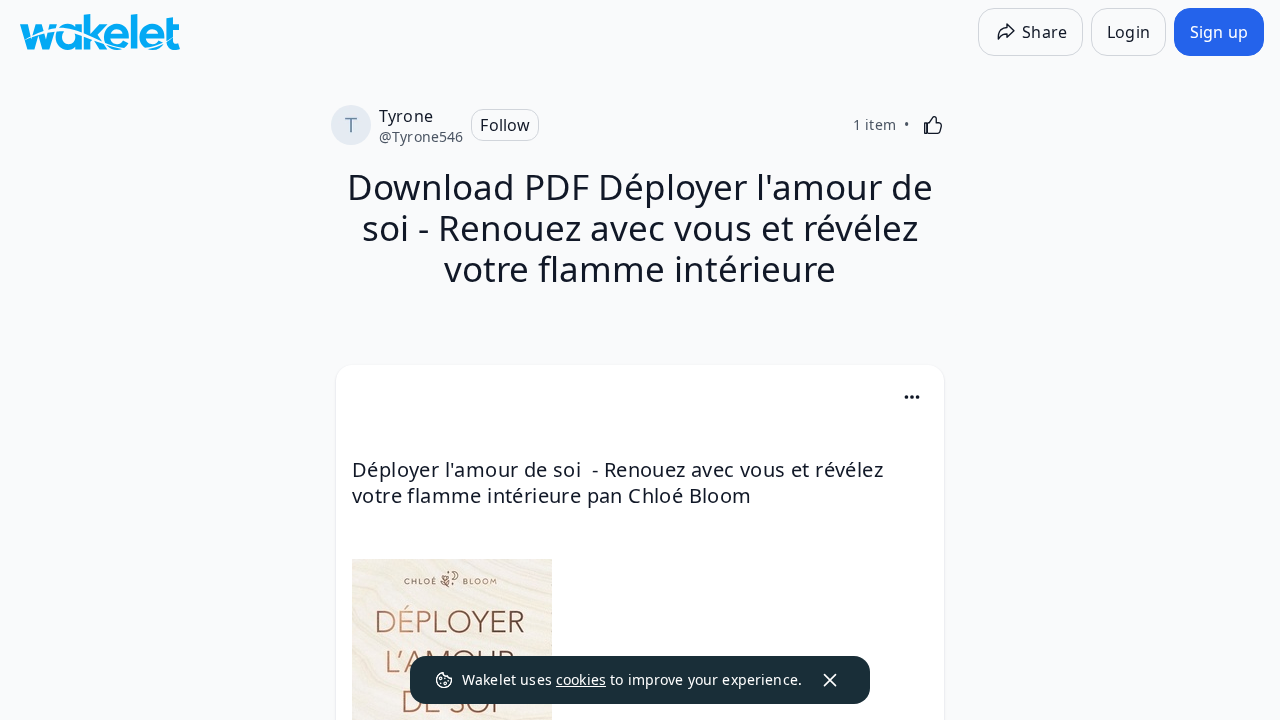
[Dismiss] (830, 680)
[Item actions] (912, 397)
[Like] (933, 125)
